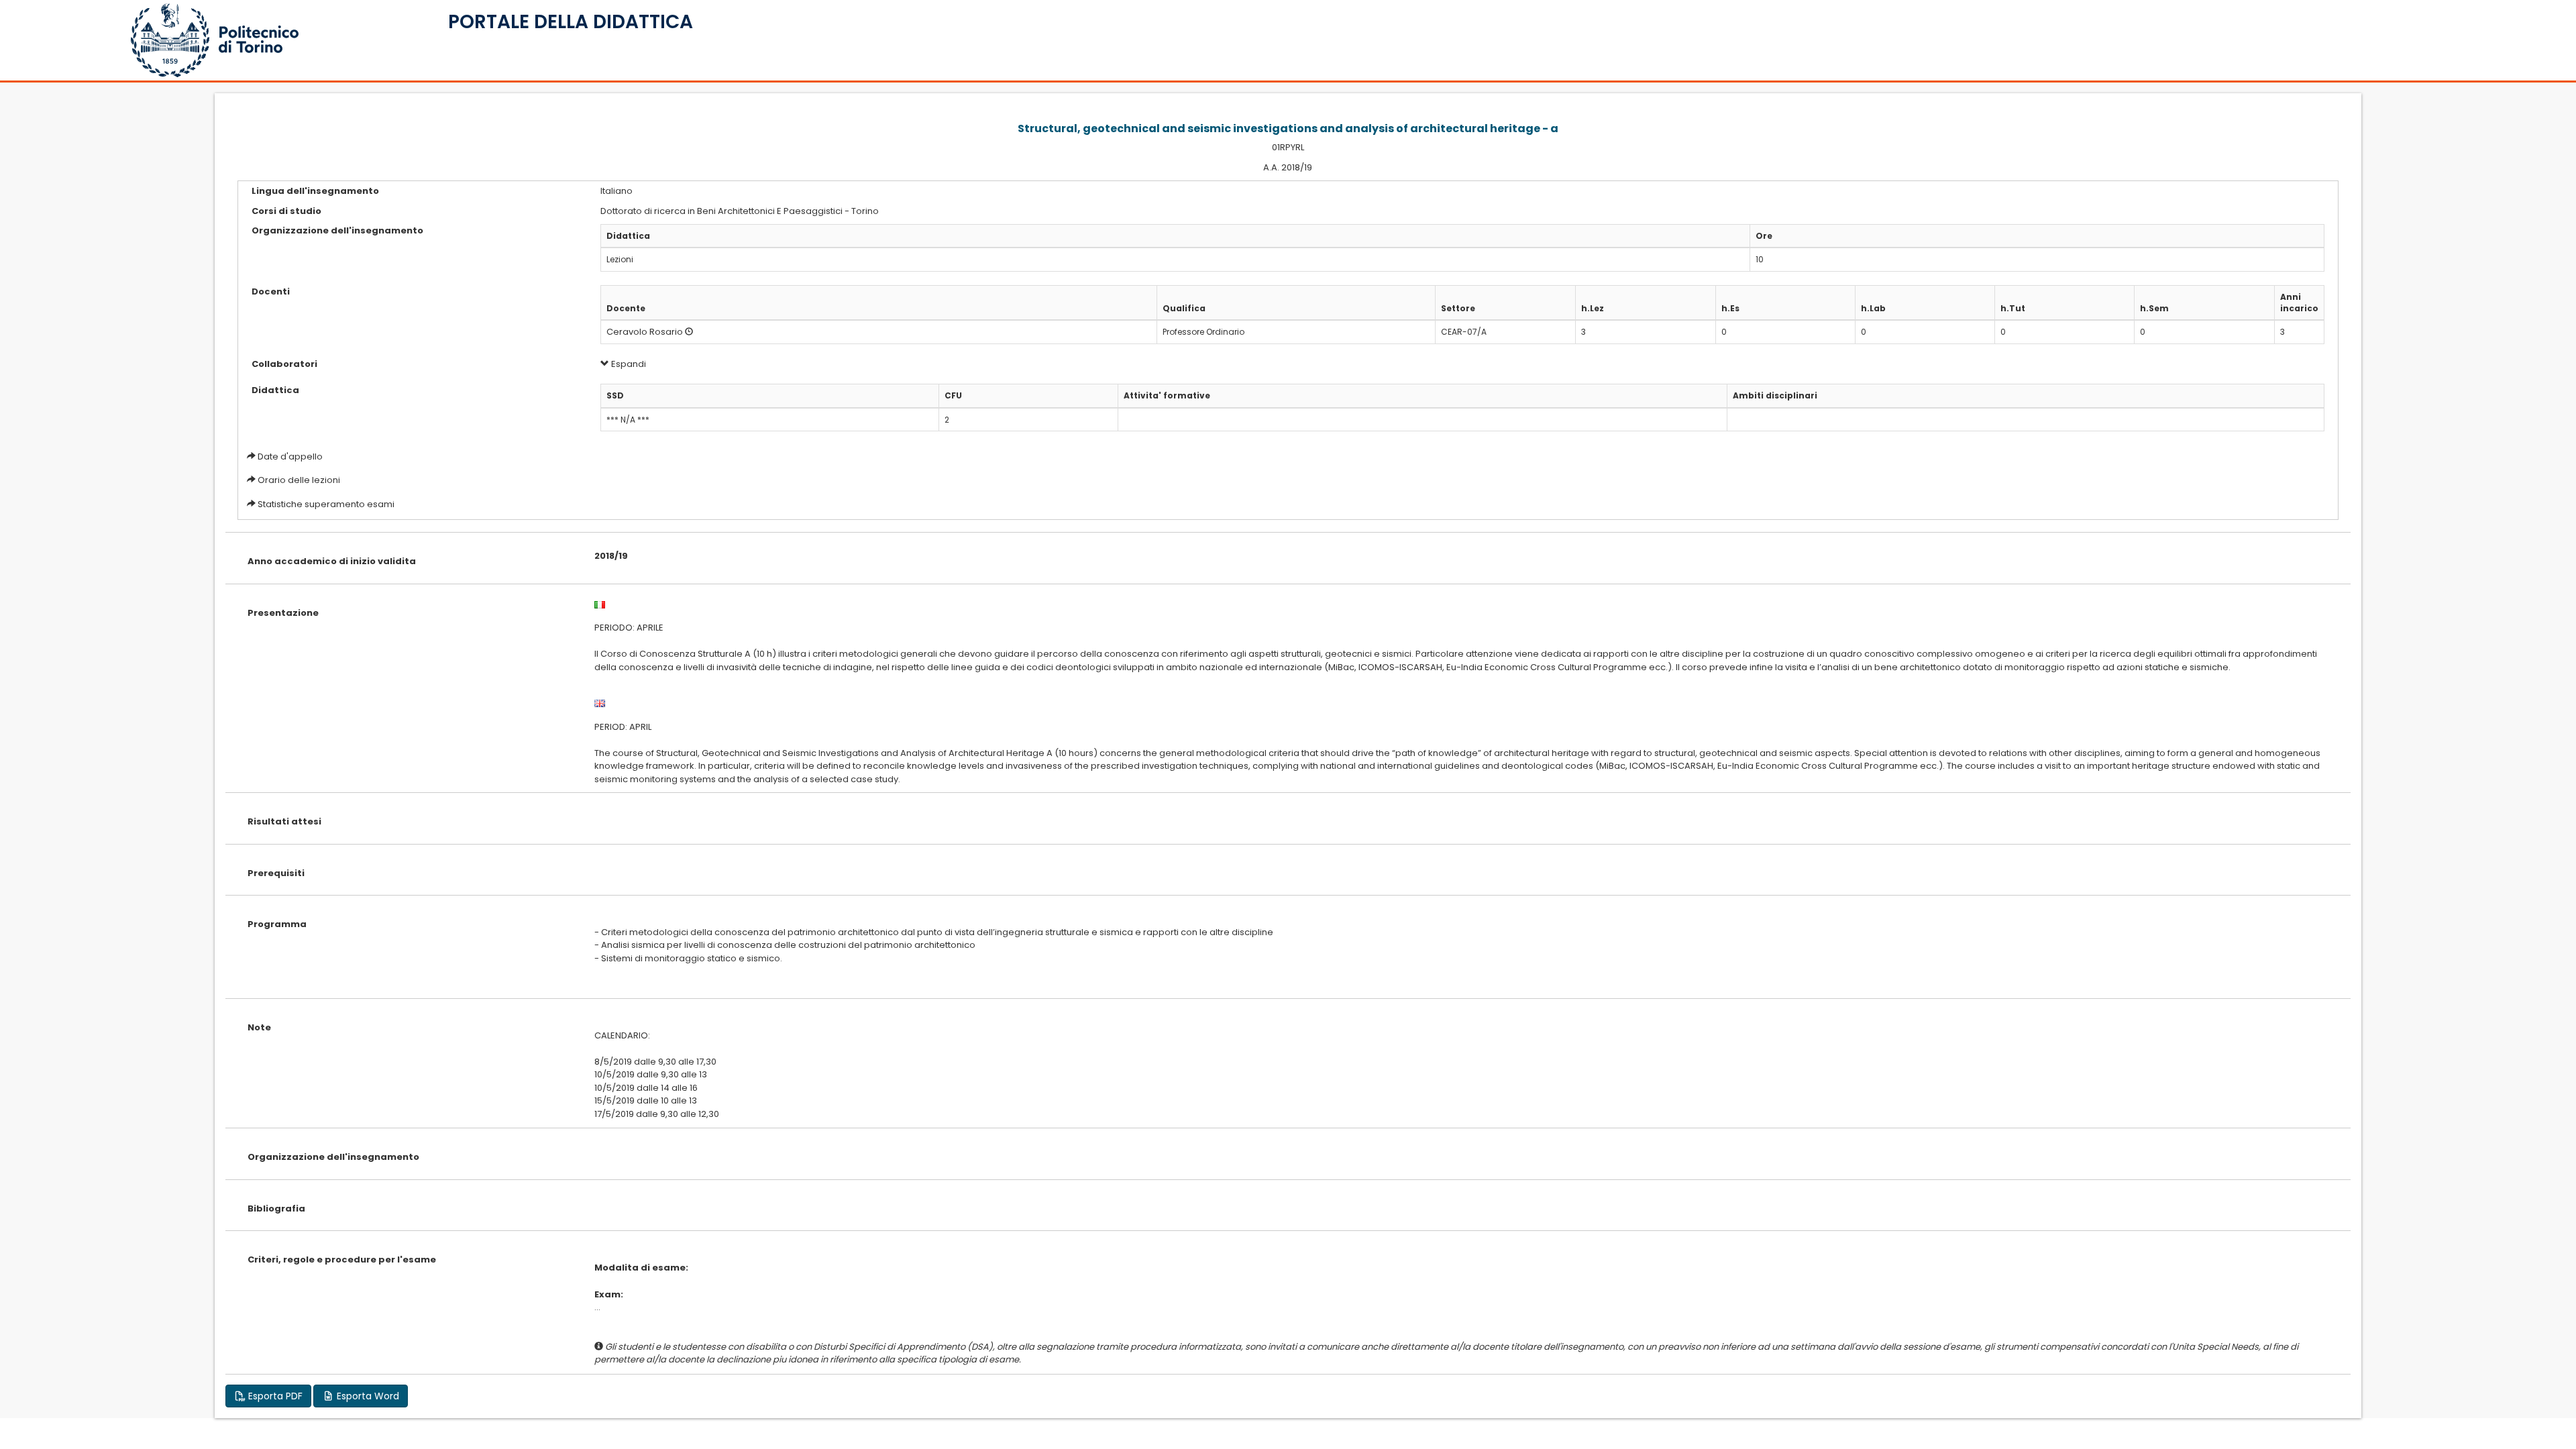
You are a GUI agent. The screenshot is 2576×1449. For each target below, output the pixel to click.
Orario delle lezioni (299, 480)
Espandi (628, 364)
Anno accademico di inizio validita (332, 561)
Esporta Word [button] (367, 1396)
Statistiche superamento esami (326, 504)
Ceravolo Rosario (645, 332)
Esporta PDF (274, 1396)
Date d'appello (290, 457)
